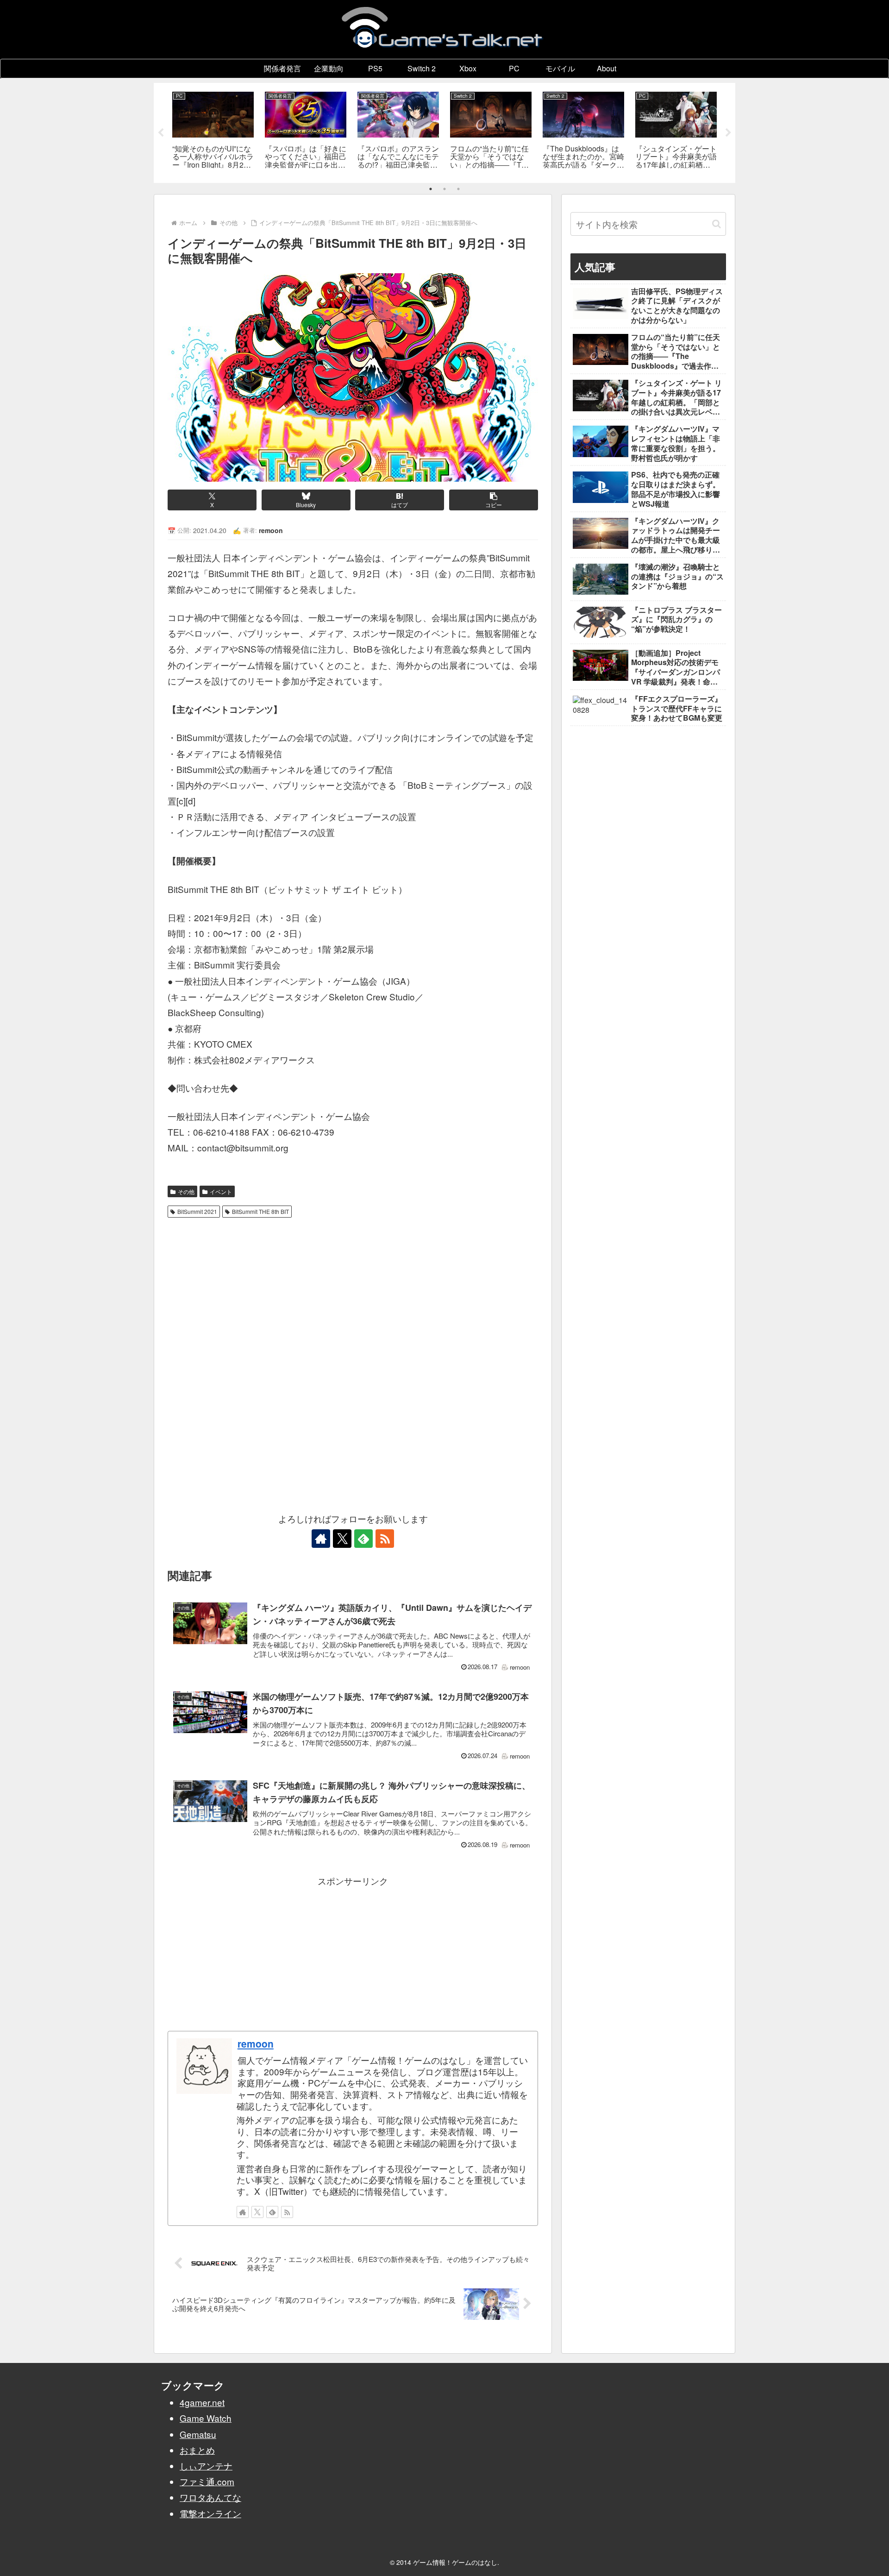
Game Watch (206, 2418)
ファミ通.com (207, 2481)
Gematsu (198, 2434)
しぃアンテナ (206, 2466)
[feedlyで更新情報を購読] (363, 1539)
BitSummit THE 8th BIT (260, 1211)
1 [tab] (431, 189)
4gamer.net (202, 2402)
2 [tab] (444, 189)
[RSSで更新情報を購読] (385, 1539)
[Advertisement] (353, 1291)
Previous (161, 133)
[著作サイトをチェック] (321, 1539)
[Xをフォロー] (342, 1539)
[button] (494, 500)
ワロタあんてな (210, 2497)
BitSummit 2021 (197, 1211)
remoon (256, 2043)
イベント (221, 1191)
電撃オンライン (210, 2513)
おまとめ (197, 2450)
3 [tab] (458, 189)
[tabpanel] (213, 131)
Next (728, 133)
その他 (186, 1191)
